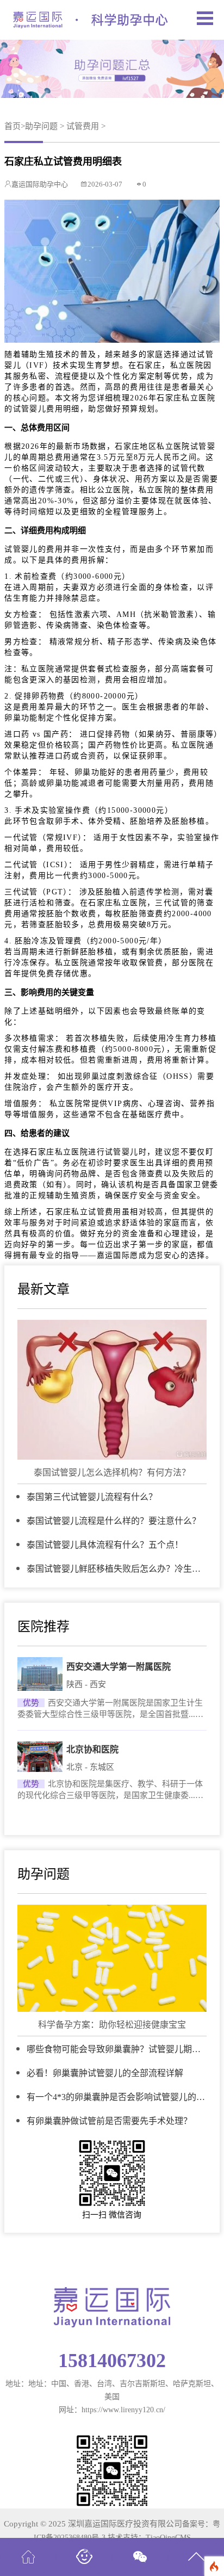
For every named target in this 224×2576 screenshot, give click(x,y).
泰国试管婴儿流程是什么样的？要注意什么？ (114, 1521)
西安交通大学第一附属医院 (119, 1667)
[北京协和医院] (40, 1757)
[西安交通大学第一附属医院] (40, 1674)
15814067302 (112, 2361)
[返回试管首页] (28, 2552)
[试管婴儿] (84, 2552)
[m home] (205, 20)
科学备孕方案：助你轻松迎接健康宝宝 (112, 2025)
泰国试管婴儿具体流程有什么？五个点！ (105, 1545)
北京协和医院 (92, 1749)
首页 (13, 126)
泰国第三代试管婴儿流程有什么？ (92, 1497)
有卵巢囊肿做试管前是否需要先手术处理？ (109, 2121)
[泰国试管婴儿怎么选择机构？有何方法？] (112, 1390)
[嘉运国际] (90, 20)
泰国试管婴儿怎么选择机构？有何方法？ (112, 1472)
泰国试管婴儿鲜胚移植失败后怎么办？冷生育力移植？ (114, 1569)
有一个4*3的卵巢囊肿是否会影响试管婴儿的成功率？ (116, 2098)
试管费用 (83, 126)
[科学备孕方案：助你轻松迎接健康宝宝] (112, 1959)
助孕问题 (41, 126)
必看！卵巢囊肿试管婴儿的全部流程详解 (105, 2073)
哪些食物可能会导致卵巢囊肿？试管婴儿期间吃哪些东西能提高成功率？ (114, 2050)
